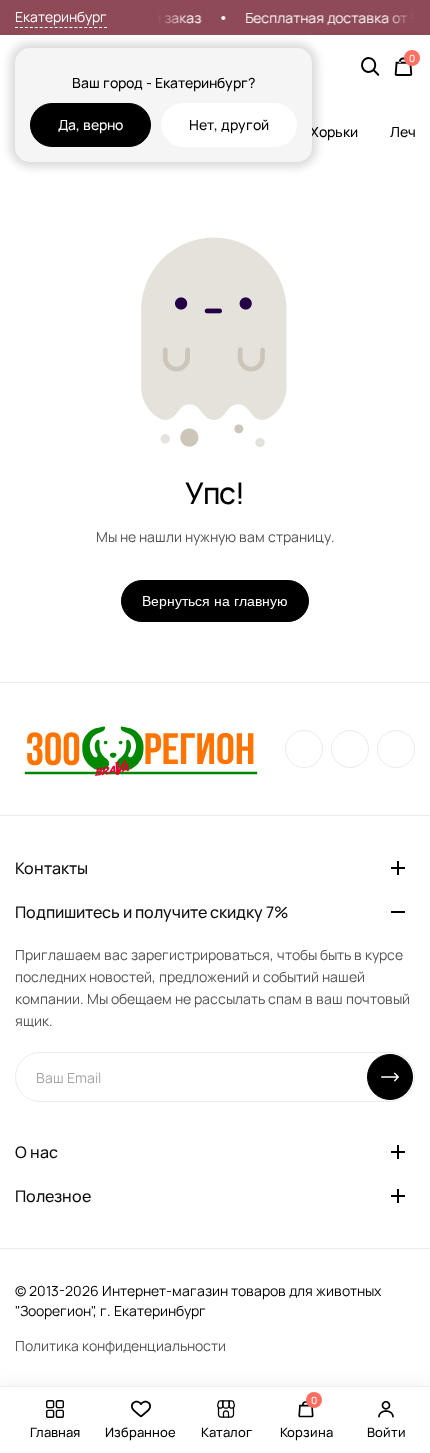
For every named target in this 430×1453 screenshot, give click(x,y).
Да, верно (90, 124)
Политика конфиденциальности (120, 1345)
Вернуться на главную (215, 601)
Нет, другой (229, 124)
